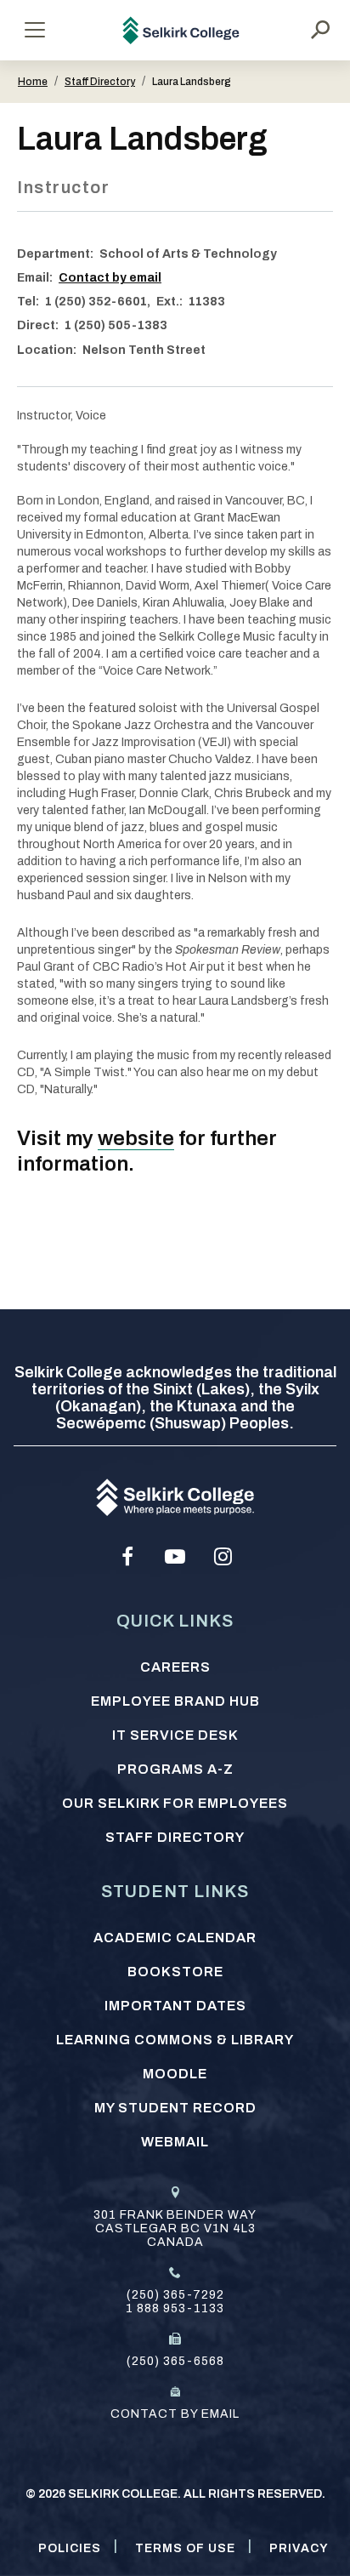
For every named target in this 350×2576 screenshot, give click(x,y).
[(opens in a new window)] (127, 1557)
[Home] (181, 30)
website (136, 1138)
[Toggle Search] (320, 30)
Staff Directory (100, 82)
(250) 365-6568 (175, 2361)
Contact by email (110, 278)
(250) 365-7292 (175, 2295)
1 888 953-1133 (175, 2308)
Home (33, 82)
